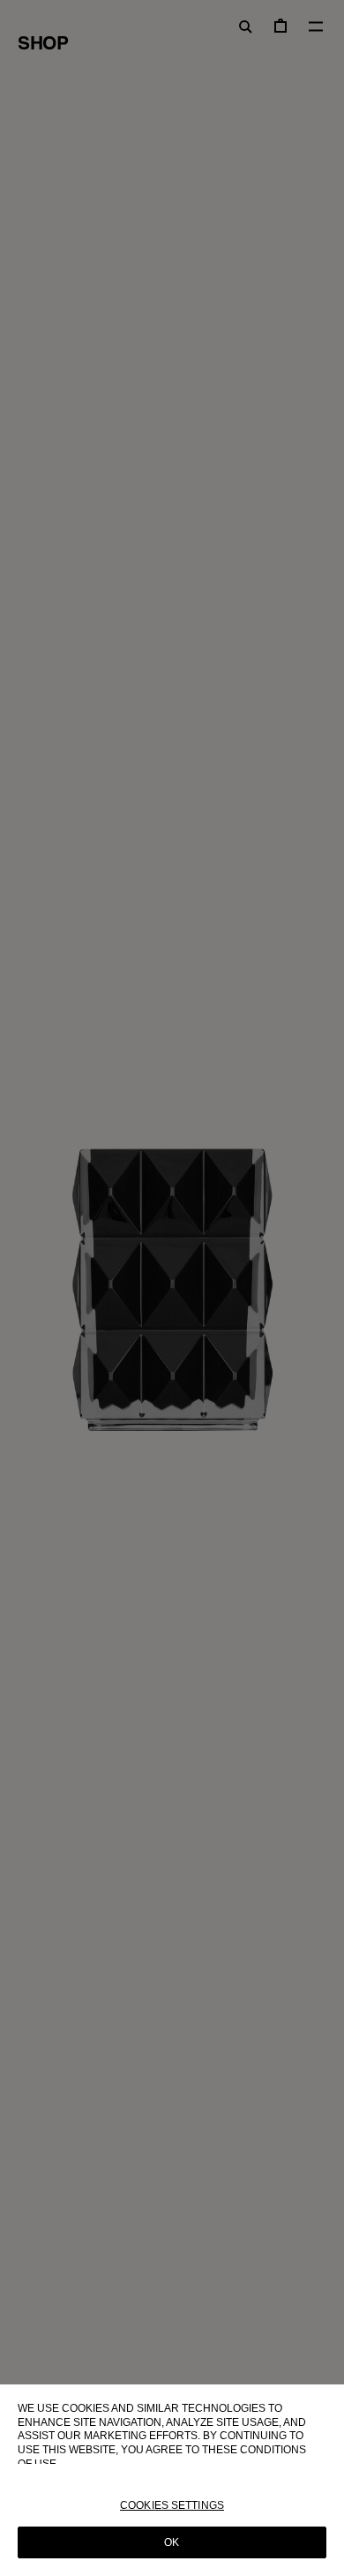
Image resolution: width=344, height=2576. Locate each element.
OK (172, 2542)
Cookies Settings (172, 2505)
